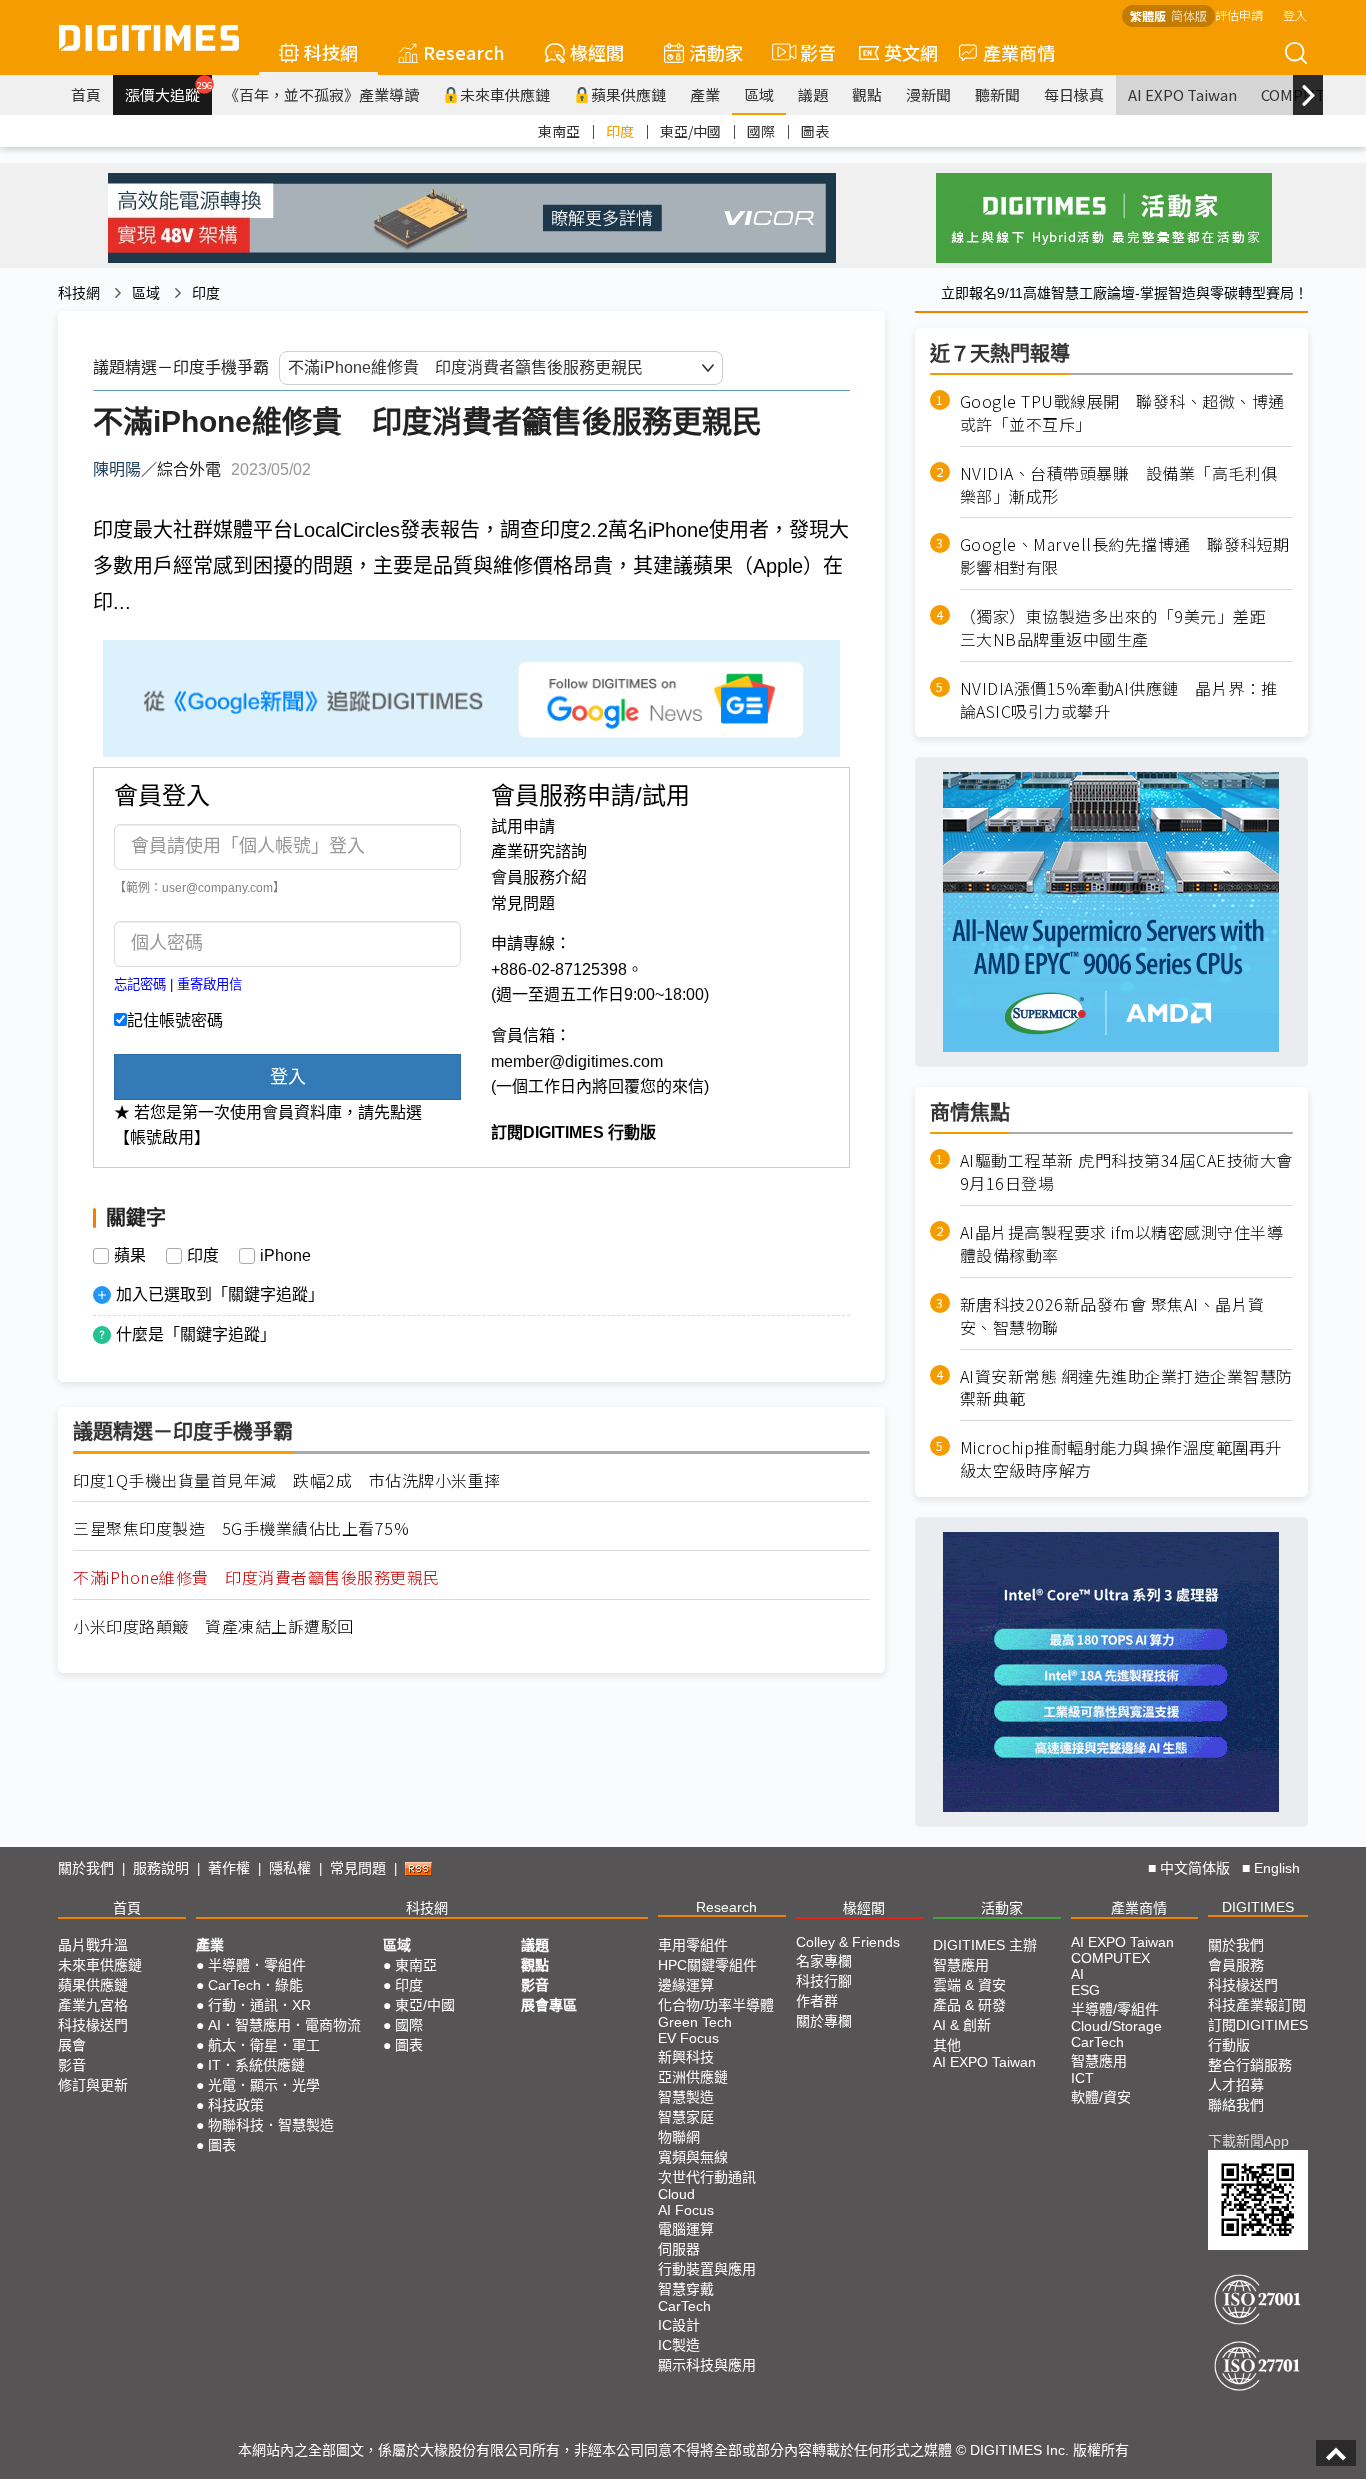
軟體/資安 (1101, 2097)
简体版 (1189, 15)
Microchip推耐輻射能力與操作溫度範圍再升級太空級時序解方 (1121, 1459)
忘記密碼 (140, 984)
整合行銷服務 (1250, 2065)
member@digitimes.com (577, 1061)
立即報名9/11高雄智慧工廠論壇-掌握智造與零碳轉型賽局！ (1124, 293)
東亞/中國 (690, 131)
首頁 (86, 94)
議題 (813, 94)
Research (464, 52)
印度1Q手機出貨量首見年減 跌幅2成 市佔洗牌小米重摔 (287, 1480)
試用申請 (523, 826)
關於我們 (86, 1868)
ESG (1085, 1990)
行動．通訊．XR (259, 2005)
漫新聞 (928, 94)
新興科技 (686, 2057)
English (1277, 1868)
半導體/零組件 (1115, 2009)
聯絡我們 (1236, 2105)
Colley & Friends (848, 1942)
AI (1077, 1974)
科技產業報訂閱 (1257, 2005)
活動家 (716, 52)
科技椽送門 (93, 2025)
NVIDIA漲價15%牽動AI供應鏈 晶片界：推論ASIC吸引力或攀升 (1119, 700)
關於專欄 (824, 2021)
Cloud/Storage (1116, 2026)
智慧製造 (686, 2097)
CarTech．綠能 (255, 1985)
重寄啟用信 (209, 984)
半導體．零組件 (257, 1965)
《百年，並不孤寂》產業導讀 (321, 94)
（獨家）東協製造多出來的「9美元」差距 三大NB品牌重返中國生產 (1121, 628)
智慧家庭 (686, 2117)
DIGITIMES (1258, 1907)
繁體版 (1148, 15)
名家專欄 (824, 1961)
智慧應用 (961, 1965)
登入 (1295, 14)
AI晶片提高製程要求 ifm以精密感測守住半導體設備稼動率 (1122, 1244)
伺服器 (679, 2249)
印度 (620, 131)
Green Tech (695, 2022)
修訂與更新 (93, 2085)
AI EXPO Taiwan (1182, 94)
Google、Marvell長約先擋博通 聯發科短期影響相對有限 (1125, 556)
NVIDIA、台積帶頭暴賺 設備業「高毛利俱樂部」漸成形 (1119, 485)
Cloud (676, 2194)
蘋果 (130, 1256)
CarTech (684, 2306)
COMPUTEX (1110, 1958)
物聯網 (679, 2137)
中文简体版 (1195, 1868)
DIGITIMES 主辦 (985, 1945)
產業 (705, 94)
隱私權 (290, 1868)
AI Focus (686, 2210)
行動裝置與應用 (707, 2269)
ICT (1082, 2078)
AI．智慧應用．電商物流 (284, 2025)
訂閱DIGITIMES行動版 (1258, 2035)
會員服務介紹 (539, 877)
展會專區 (549, 2005)
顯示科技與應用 (707, 2365)
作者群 (817, 2001)
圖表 (815, 131)
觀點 (867, 94)
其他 (947, 2045)
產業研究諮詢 (539, 851)
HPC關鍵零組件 (707, 1965)
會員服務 (1236, 1965)
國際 (761, 131)
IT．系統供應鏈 (256, 2065)
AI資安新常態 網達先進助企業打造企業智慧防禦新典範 (1126, 1388)
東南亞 (559, 131)
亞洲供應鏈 (693, 2077)
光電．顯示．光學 (264, 2085)
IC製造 (679, 2345)
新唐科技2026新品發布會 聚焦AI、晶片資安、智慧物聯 (1112, 1316)
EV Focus (688, 2038)
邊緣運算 (686, 1985)
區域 (759, 94)
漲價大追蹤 (168, 92)
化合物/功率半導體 (716, 2005)
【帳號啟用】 (162, 1137)
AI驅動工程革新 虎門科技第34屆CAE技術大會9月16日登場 (1126, 1172)
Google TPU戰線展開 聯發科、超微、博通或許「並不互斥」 (1122, 413)
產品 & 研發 (969, 2005)
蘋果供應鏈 (628, 94)
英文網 (911, 52)
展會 (72, 2045)
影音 (809, 52)
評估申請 (1239, 14)
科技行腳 (824, 1981)
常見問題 (523, 903)
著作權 (229, 1868)
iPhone (285, 1256)
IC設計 (679, 2325)
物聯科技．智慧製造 (271, 2125)
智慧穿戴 (686, 2289)
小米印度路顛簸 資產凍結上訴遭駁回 (213, 1626)
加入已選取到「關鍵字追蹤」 (220, 1294)
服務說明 (161, 1868)
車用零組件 (693, 1945)
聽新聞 (997, 94)
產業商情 (1019, 52)
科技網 (331, 52)
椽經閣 (597, 52)
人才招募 (1236, 2085)
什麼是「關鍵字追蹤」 (196, 1334)
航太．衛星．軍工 (264, 2045)
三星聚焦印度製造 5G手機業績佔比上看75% (241, 1528)
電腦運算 (686, 2229)
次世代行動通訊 (707, 2177)
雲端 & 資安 (969, 1985)
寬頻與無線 (693, 2157)
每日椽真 (1074, 94)
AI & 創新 (962, 2025)
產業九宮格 (93, 2005)
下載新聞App (1248, 2141)
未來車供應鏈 (505, 94)
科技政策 (236, 2105)
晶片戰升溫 (93, 1945)
